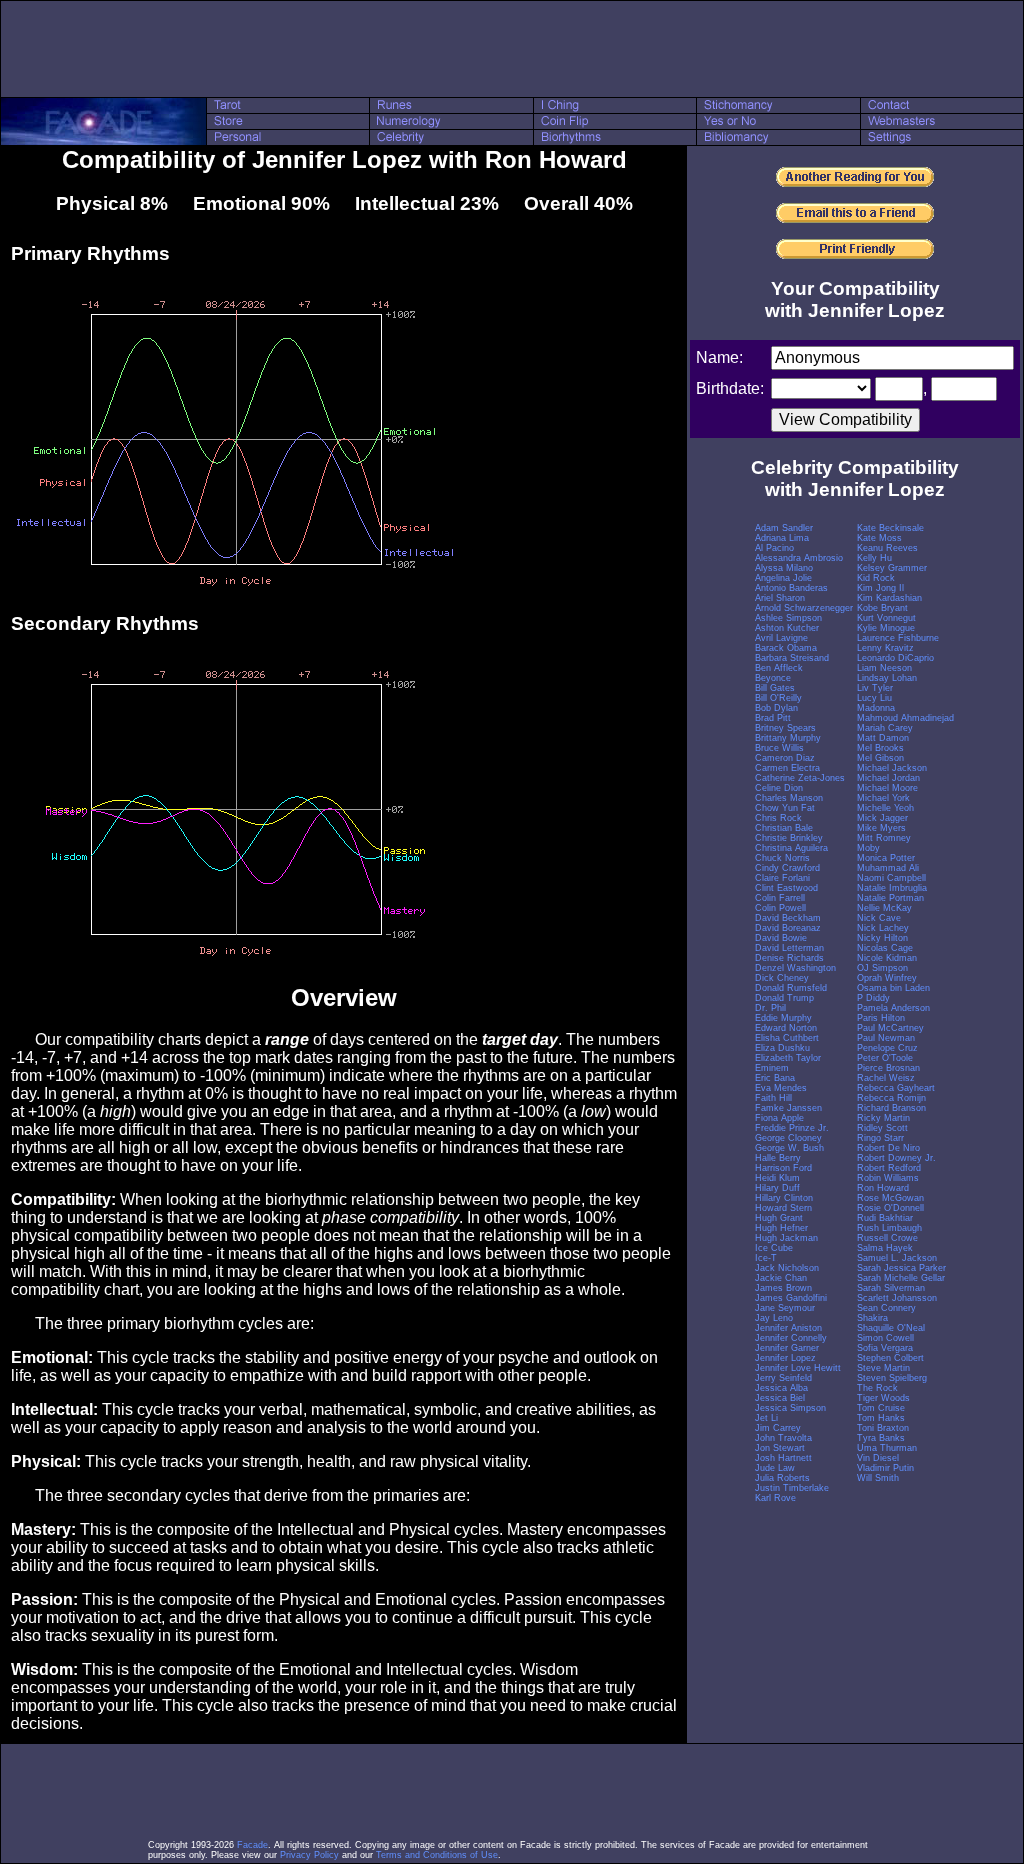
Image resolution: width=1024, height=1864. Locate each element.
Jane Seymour (785, 1308)
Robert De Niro (888, 1148)
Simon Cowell (885, 1338)
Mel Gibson (880, 758)
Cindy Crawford (787, 868)
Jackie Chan (781, 1278)
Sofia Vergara (885, 1348)
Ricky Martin (883, 1118)
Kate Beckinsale (890, 528)
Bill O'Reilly (778, 698)
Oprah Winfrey (887, 978)
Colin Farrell (780, 898)
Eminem (772, 1068)
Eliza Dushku (782, 1048)
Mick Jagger (882, 818)
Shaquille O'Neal (891, 1328)
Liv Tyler (875, 688)
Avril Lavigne (781, 638)
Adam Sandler (784, 528)
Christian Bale (784, 828)
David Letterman (789, 948)
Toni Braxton (883, 1428)
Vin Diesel (878, 1458)
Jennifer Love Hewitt (798, 1368)
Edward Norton (786, 1028)
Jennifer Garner (787, 1348)
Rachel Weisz (886, 1078)
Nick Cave (879, 918)
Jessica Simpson (790, 1408)
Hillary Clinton (784, 1198)
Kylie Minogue (886, 628)
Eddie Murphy (783, 1018)
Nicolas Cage (885, 948)
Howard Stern (783, 1208)
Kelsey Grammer (892, 568)
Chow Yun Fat (785, 808)
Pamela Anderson (893, 1008)
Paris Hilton (881, 1018)
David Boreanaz (788, 928)
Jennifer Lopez (785, 1358)
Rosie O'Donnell (890, 1208)
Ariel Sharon (780, 598)
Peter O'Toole (885, 1058)
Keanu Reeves (887, 548)
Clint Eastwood (786, 888)
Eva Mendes (781, 1088)
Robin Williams (888, 1178)
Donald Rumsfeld (791, 988)
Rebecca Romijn (891, 1098)
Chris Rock (778, 818)
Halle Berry (778, 1158)
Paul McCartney (890, 1028)
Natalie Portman (890, 898)
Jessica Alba (781, 1388)
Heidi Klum (777, 1178)
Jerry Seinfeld (783, 1378)
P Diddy (873, 998)
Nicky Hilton (882, 938)
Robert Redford (889, 1168)
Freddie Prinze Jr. (792, 1128)
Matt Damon (883, 738)
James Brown (783, 1288)
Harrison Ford (783, 1168)
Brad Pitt (773, 718)
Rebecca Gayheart (896, 1088)
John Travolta (783, 1438)
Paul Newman (886, 1038)
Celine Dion (779, 788)
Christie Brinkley (789, 838)
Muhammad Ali (888, 868)
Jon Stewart (780, 1448)
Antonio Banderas (791, 588)
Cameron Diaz (785, 758)
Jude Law (775, 1468)
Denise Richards (789, 958)
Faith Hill (773, 1098)
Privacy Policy (309, 1855)
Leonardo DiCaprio (895, 658)
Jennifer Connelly (791, 1338)
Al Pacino (774, 548)
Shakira (872, 1318)
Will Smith (878, 1478)
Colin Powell (780, 908)
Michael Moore (887, 788)
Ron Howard (883, 1188)
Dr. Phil (770, 1008)
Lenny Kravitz (885, 648)
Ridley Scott (882, 1128)
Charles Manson (789, 798)
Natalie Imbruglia (892, 888)
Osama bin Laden (893, 988)
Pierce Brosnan (888, 1068)
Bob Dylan (776, 708)
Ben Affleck (779, 668)
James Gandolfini (791, 1298)
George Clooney (788, 1138)
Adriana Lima (782, 538)
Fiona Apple (779, 1118)
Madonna (876, 708)
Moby (868, 848)
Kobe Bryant (882, 608)
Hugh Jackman (786, 1238)
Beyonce (773, 678)
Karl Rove (775, 1498)
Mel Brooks (880, 748)
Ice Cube (774, 1248)
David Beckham (788, 918)
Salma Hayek (885, 1248)
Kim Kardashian (889, 598)
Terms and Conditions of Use (437, 1855)
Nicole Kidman (887, 958)
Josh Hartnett (783, 1458)
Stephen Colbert (890, 1358)
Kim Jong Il (880, 588)
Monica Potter (886, 858)
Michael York (883, 798)
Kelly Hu (874, 558)
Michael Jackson (892, 768)
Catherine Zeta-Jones (800, 778)
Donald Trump (784, 998)
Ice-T (766, 1258)
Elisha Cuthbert (787, 1038)
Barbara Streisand (792, 658)
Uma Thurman (887, 1448)
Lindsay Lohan (887, 678)
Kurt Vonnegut (886, 618)
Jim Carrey (778, 1428)
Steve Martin (883, 1368)
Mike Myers (881, 828)
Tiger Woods (883, 1398)
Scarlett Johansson (897, 1298)
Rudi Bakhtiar (885, 1218)
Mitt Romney (884, 838)
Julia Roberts (782, 1478)
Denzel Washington (795, 968)
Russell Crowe (887, 1238)
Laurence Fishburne (898, 638)
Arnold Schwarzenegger (804, 608)
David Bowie (781, 938)
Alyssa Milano (784, 568)
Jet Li (766, 1418)
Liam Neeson (884, 668)
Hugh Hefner (781, 1228)
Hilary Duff (777, 1188)
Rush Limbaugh (889, 1228)
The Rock (877, 1388)
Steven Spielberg (892, 1378)
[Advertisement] (512, 49)
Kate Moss (879, 538)
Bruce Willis (779, 748)
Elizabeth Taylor (788, 1058)
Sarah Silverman (891, 1288)
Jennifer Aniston (788, 1328)
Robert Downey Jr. (896, 1158)
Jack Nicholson (787, 1268)
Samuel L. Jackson (897, 1258)
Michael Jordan (888, 778)
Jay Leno (774, 1318)
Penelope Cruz (887, 1048)
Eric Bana (775, 1078)
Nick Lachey (883, 928)
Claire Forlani (782, 878)
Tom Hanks (881, 1418)
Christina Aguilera (791, 848)
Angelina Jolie (783, 578)
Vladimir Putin (885, 1468)
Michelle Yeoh (885, 808)
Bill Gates (775, 688)
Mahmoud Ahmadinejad (905, 718)
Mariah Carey (885, 728)
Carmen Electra (787, 768)
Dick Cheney (782, 978)
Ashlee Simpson (788, 618)
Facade (252, 1845)
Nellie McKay (884, 908)
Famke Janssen (788, 1108)
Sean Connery (886, 1308)
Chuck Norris (782, 858)
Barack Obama (786, 648)
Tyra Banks (881, 1438)
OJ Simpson (882, 968)
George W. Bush (789, 1148)
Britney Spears (785, 728)
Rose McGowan (890, 1198)
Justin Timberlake (792, 1488)
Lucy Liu (874, 698)
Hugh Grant (779, 1218)
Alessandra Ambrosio (799, 558)
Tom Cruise (881, 1408)
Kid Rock (876, 578)
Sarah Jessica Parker (901, 1268)
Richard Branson (891, 1108)
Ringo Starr (880, 1138)
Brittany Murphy (788, 738)
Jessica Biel (780, 1398)
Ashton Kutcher (787, 628)
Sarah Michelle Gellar (901, 1278)
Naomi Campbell (891, 878)
